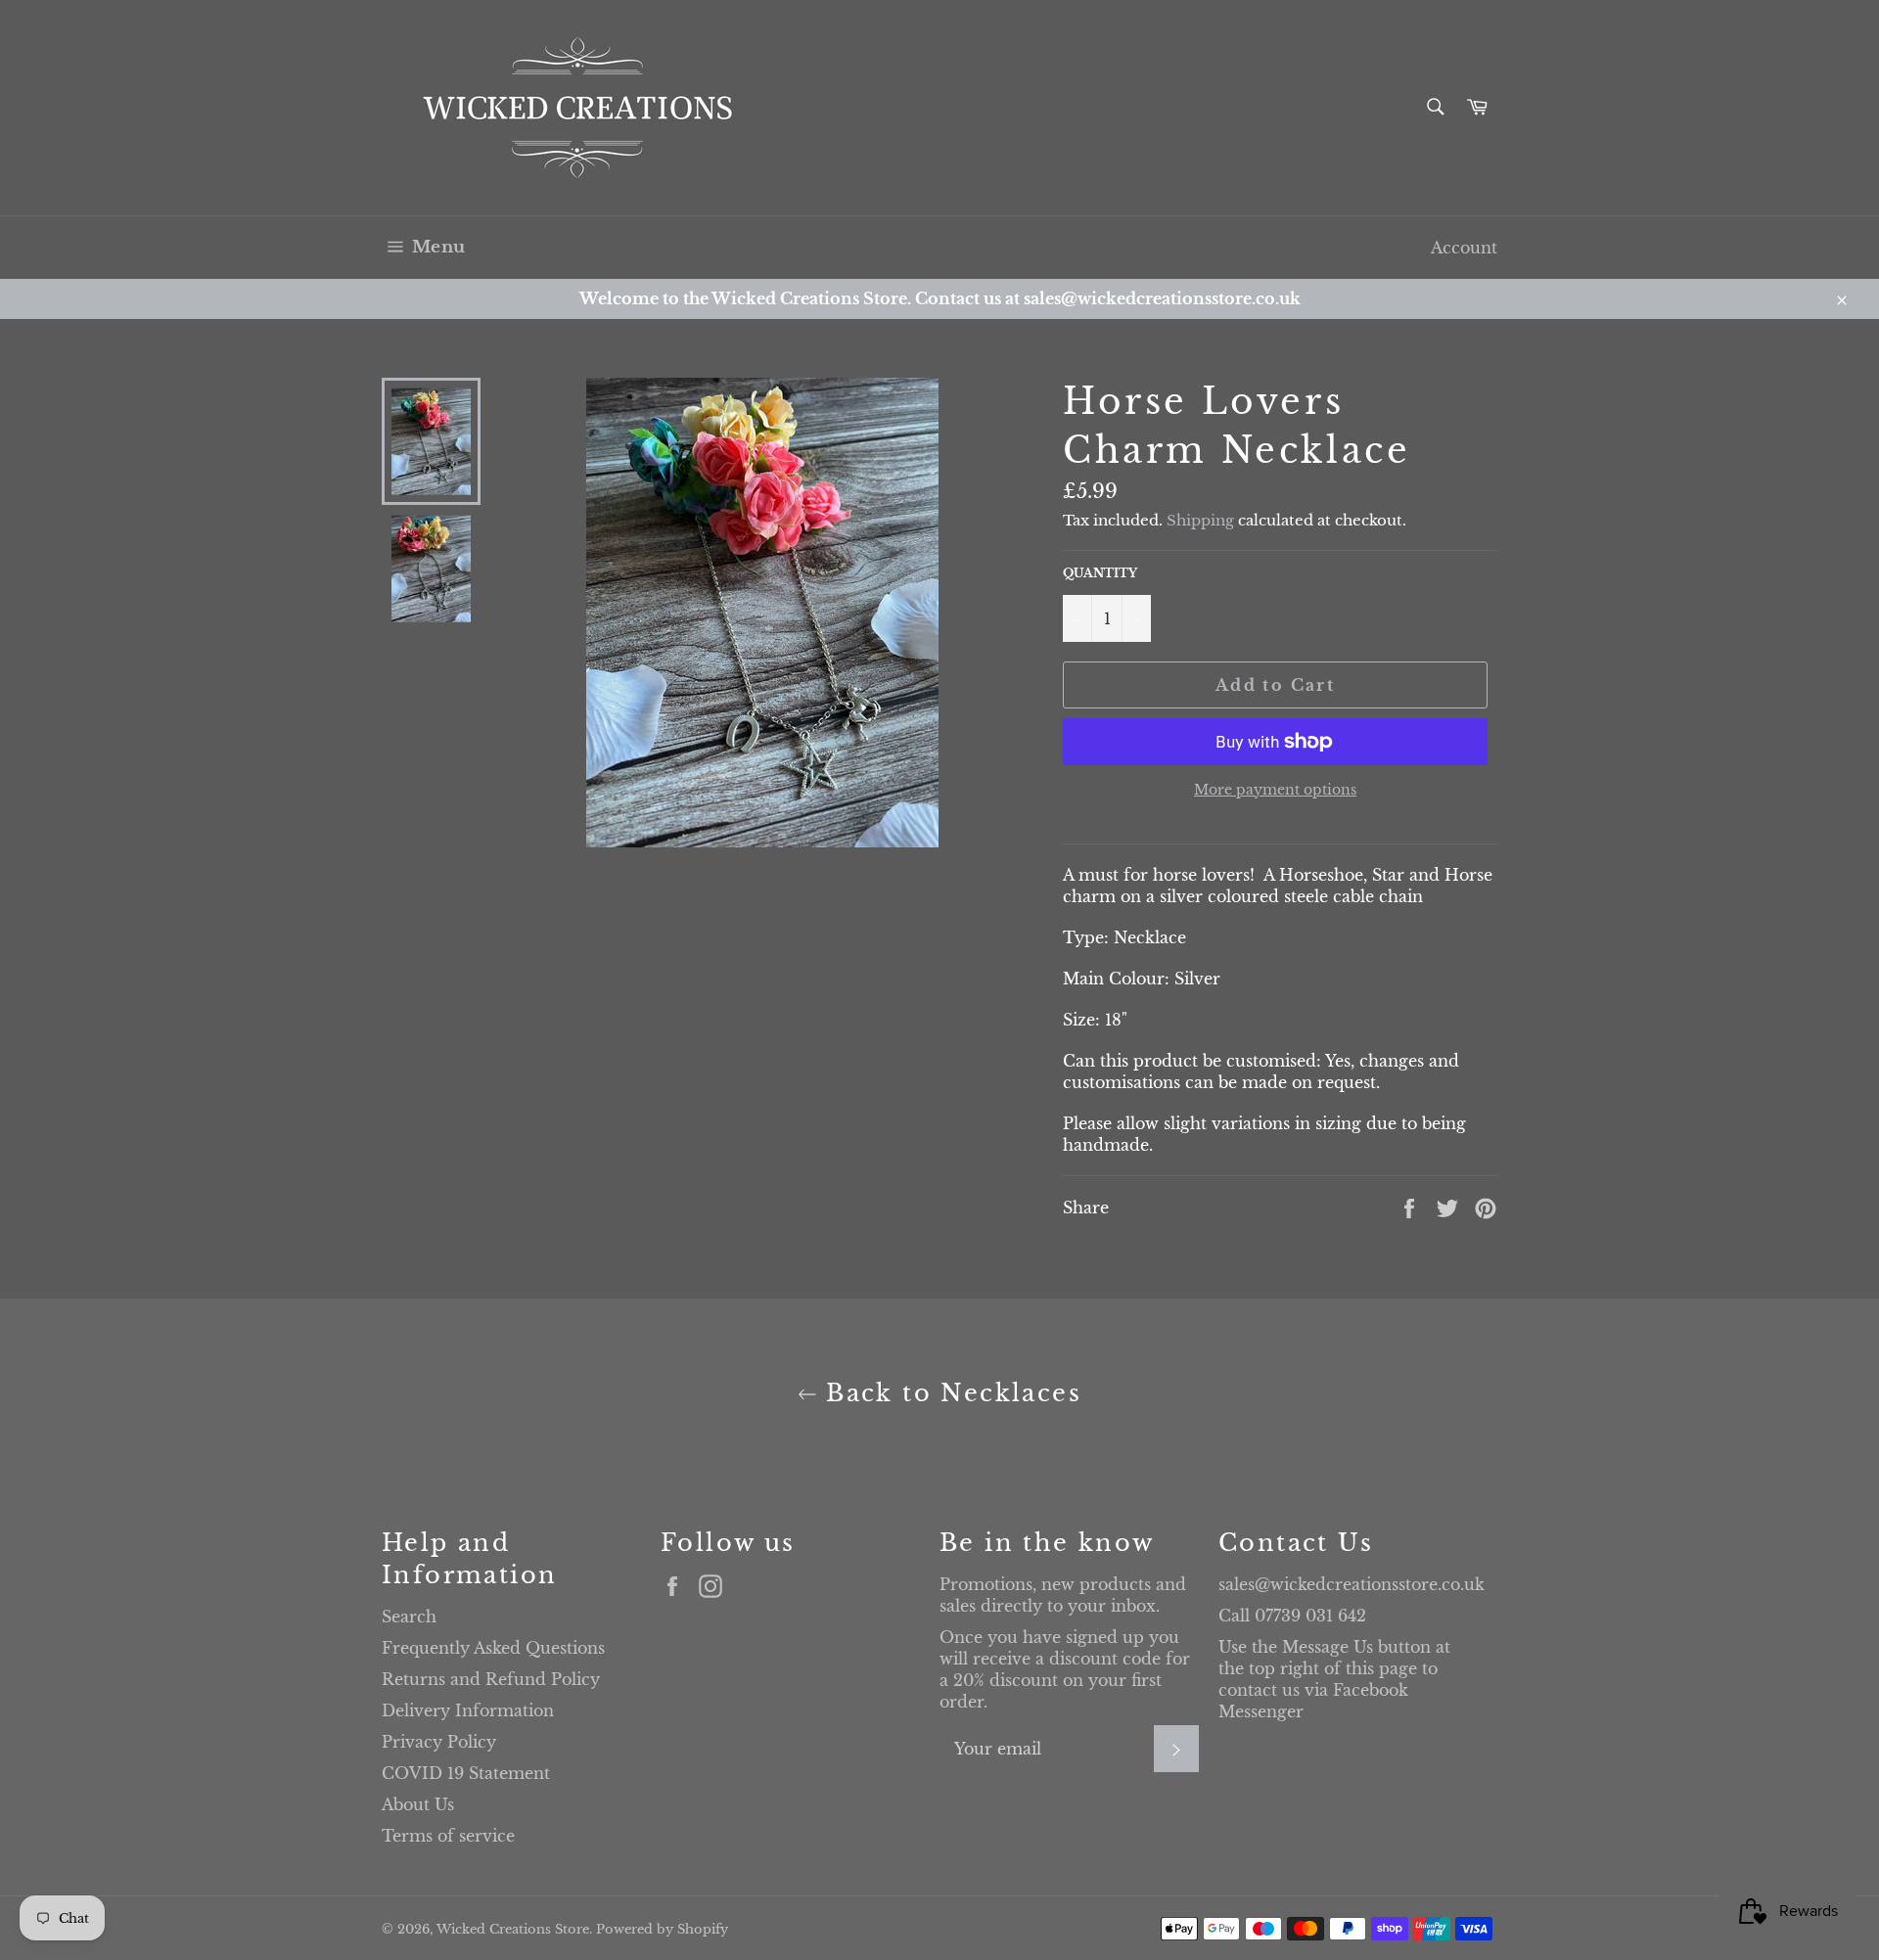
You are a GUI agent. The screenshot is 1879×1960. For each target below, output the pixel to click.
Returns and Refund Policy (491, 1679)
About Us (418, 1804)
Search (409, 1617)
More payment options (1275, 790)
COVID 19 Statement (466, 1773)
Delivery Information (468, 1710)
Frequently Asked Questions (493, 1648)
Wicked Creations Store (513, 1929)
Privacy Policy (439, 1742)
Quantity (1100, 573)
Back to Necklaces (949, 1393)
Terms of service (448, 1836)
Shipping (1200, 520)
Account (1464, 248)
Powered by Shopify (662, 1929)
